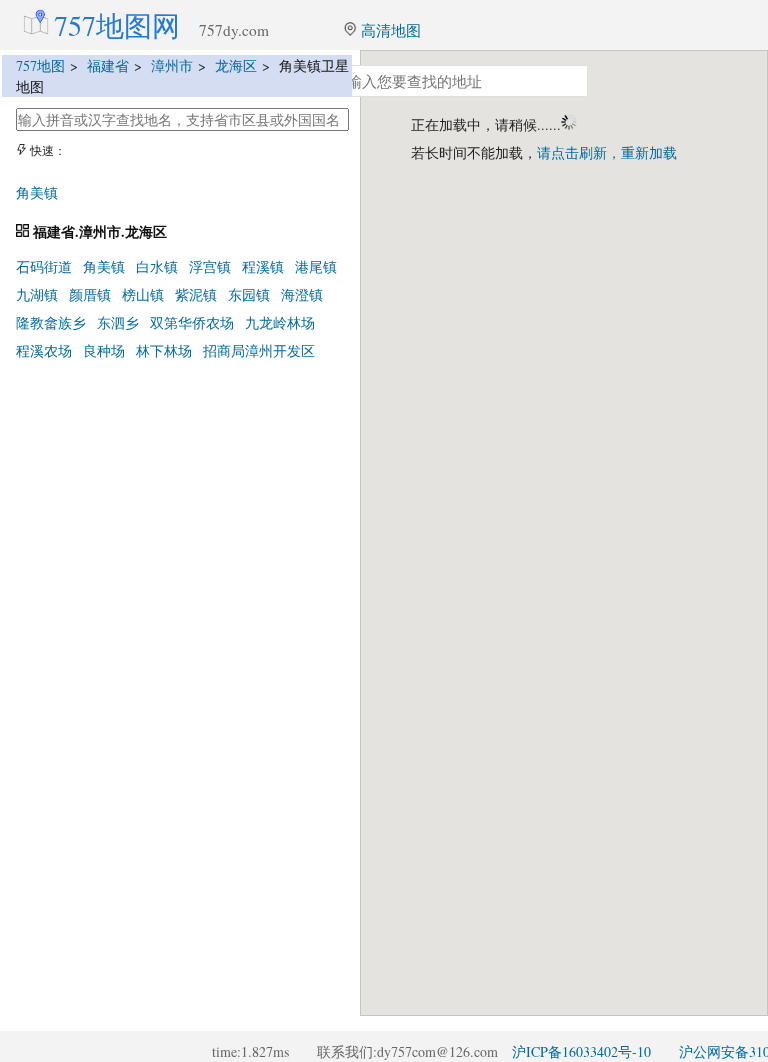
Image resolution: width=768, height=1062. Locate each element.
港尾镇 (316, 266)
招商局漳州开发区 (259, 350)
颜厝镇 (90, 294)
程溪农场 (44, 350)
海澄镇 (302, 294)
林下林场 (164, 350)
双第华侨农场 (192, 322)
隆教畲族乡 (51, 322)
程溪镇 (263, 266)
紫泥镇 (196, 294)
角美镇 (37, 192)
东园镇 (249, 294)
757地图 (40, 65)
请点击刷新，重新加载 (607, 152)
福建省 (108, 65)
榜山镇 (143, 294)
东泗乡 (118, 322)
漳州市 (172, 65)
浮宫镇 (210, 266)
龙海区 (236, 65)
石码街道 (44, 266)
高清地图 (389, 30)
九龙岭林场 (280, 322)
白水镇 (157, 266)
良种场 (104, 350)
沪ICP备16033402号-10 (581, 1051)
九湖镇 (37, 294)
